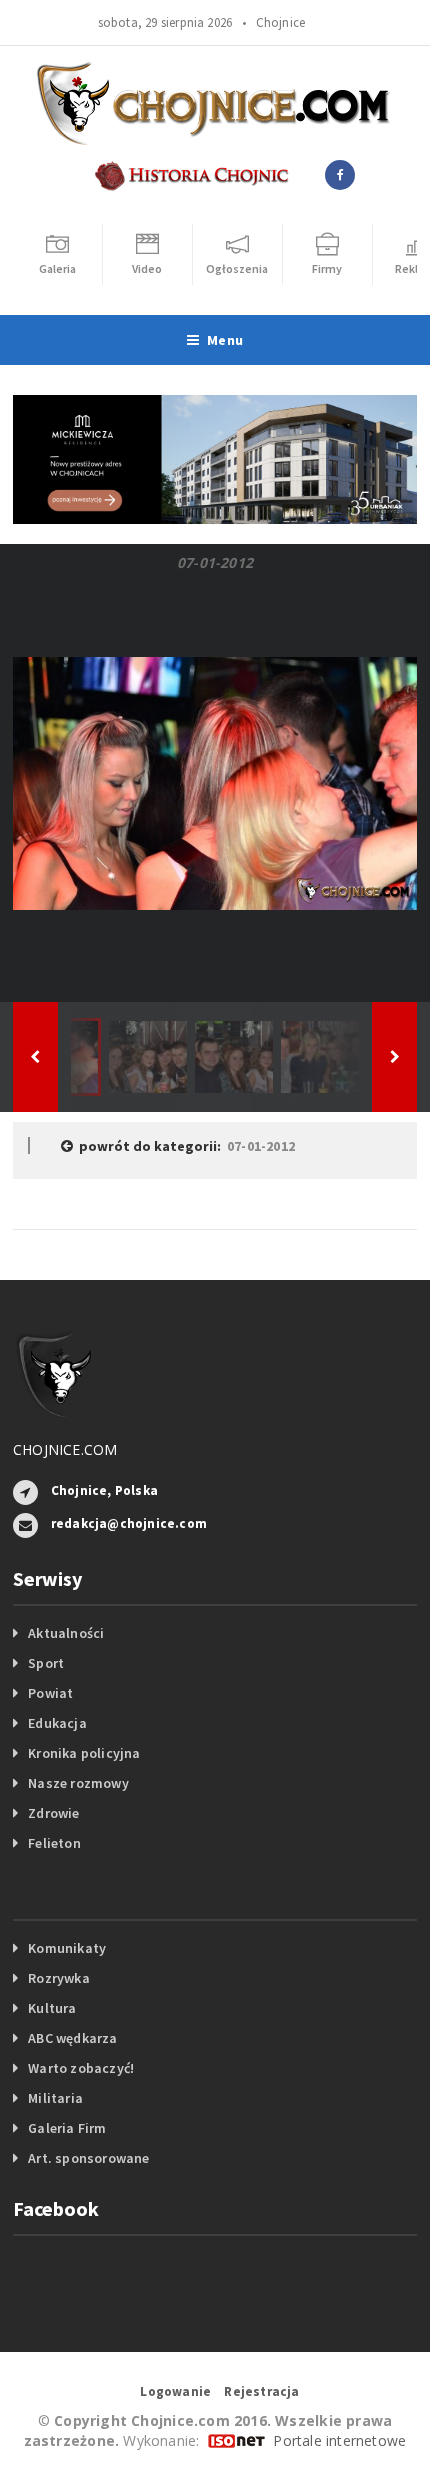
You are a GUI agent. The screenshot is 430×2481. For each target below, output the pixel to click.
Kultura (52, 2008)
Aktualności (66, 1633)
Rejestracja (261, 2391)
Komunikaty (67, 1948)
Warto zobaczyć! (81, 2068)
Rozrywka (59, 1978)
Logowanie (175, 2391)
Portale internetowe (339, 2440)
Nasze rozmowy (78, 1783)
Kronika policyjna (84, 1753)
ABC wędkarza (73, 2038)
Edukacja (57, 1723)
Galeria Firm (67, 2128)
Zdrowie (53, 1813)
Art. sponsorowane (89, 2158)
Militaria (55, 2098)
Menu (225, 340)
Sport (46, 1663)
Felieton (54, 1843)
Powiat (50, 1693)
